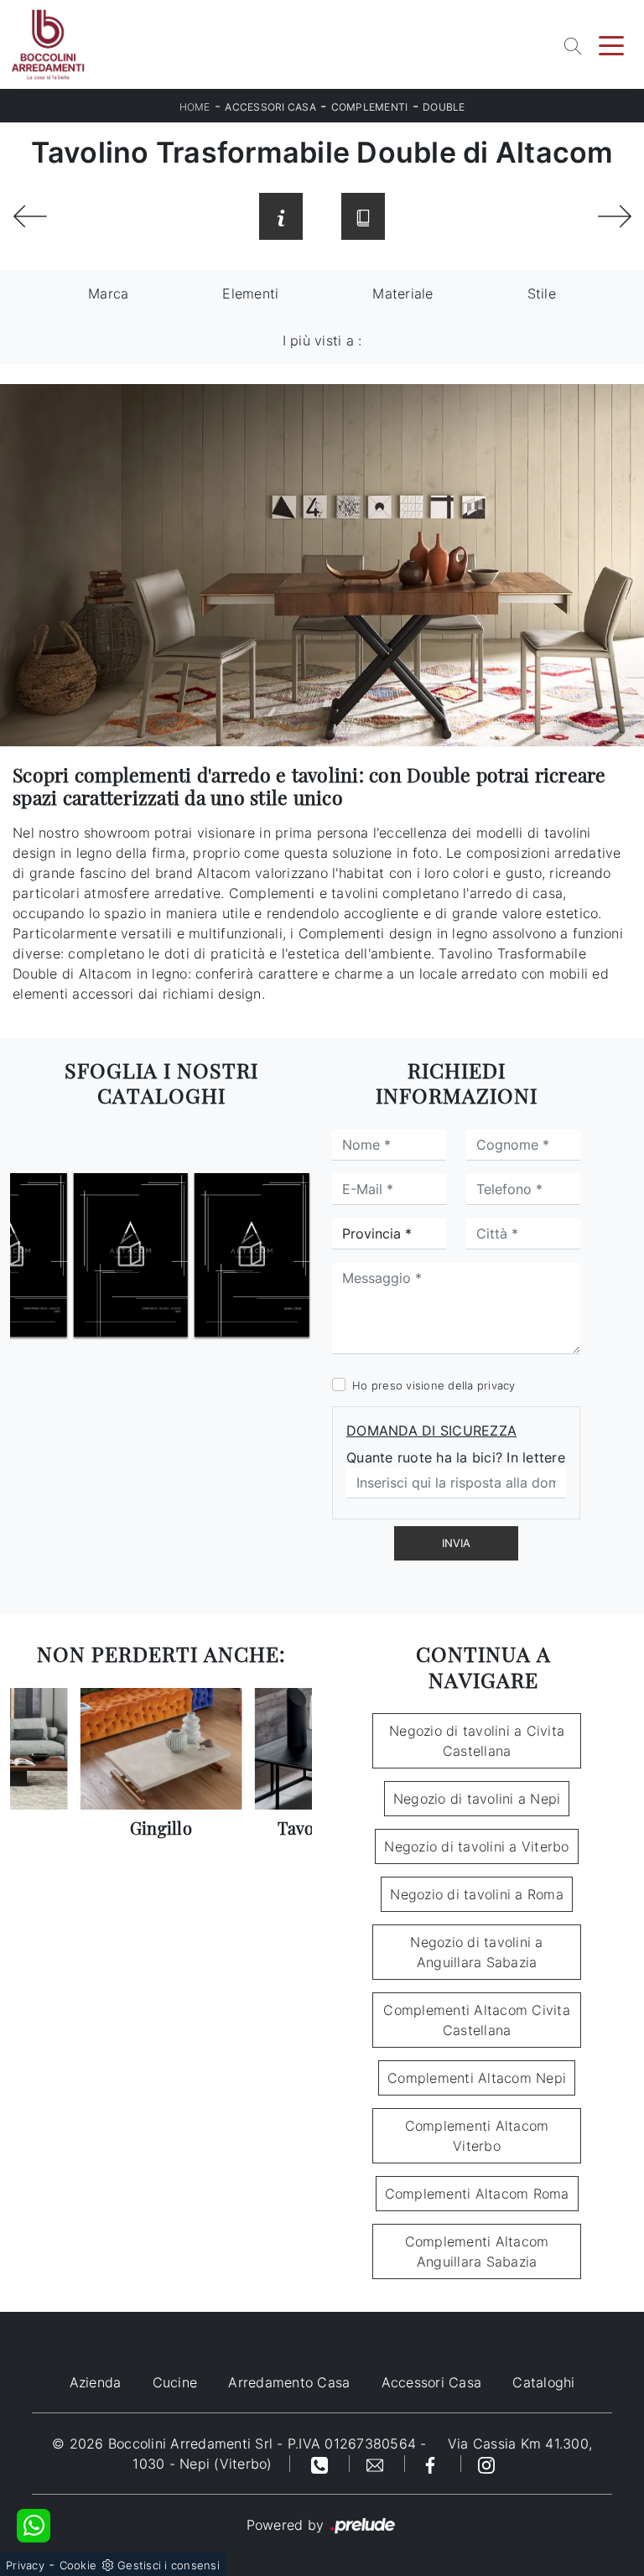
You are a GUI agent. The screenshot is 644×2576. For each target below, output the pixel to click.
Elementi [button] (250, 293)
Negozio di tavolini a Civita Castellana (477, 1741)
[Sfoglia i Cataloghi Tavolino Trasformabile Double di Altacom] (363, 216)
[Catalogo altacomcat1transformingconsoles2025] (70, 1255)
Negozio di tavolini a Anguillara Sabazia (476, 1952)
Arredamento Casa (289, 2382)
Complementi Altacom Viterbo (477, 2136)
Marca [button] (108, 293)
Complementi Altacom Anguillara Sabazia (477, 2251)
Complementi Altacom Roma (477, 2194)
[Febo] (30, 216)
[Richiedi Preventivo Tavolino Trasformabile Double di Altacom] (281, 216)
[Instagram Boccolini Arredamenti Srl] (486, 2464)
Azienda (96, 2382)
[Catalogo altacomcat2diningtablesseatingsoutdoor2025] (191, 1255)
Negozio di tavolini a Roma (477, 1894)
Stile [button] (542, 293)
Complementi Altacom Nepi (477, 2078)
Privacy (25, 2565)
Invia (456, 1543)
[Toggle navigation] (611, 44)
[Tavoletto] (614, 216)
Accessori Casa (270, 107)
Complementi (370, 107)
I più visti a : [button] (322, 340)
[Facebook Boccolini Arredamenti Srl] (433, 2464)
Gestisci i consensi (169, 2565)
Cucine (175, 2382)
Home (195, 107)
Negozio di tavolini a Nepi (477, 1799)
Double (444, 107)
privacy (496, 1385)
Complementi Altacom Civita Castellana (477, 2020)
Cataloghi (543, 2382)
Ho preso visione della (434, 1385)
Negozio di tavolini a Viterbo (476, 1846)
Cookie (78, 2565)
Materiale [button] (402, 293)
